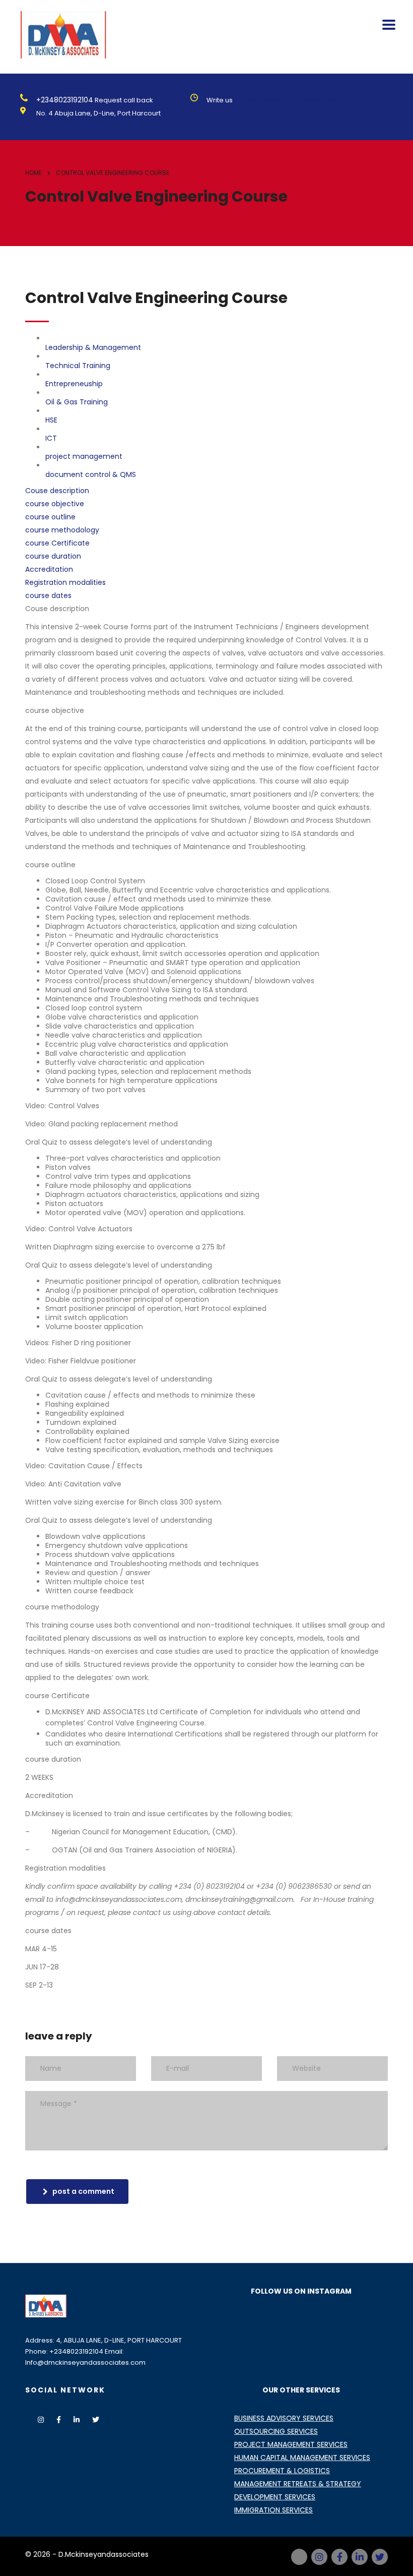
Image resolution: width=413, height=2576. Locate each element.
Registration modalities (65, 582)
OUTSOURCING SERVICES (276, 2431)
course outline (50, 517)
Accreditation (49, 569)
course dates (48, 595)
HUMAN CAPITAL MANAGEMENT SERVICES (302, 2458)
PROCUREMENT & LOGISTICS (282, 2471)
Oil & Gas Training (77, 402)
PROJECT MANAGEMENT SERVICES (291, 2444)
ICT (51, 438)
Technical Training (78, 366)
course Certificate (57, 543)
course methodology (62, 530)
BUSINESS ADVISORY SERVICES (284, 2418)
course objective (55, 504)
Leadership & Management (93, 347)
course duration (53, 556)
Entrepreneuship (74, 384)
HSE (51, 420)
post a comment (83, 2191)
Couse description (57, 491)
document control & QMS (91, 474)
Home (33, 173)
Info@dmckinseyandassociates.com (294, 100)
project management (84, 456)
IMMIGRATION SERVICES (273, 2510)
